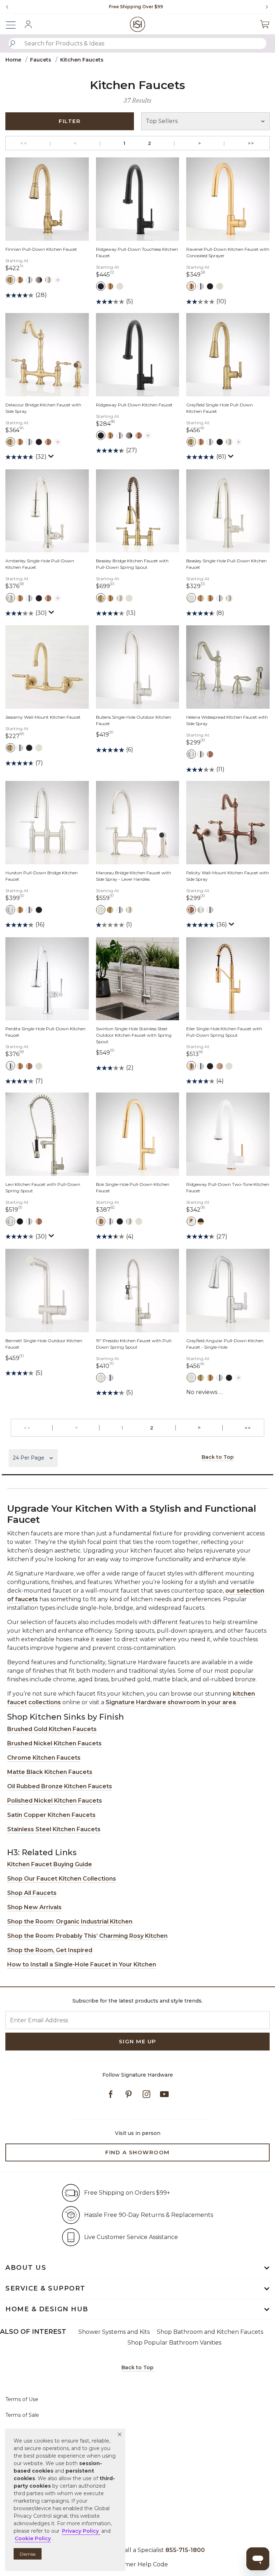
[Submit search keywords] (13, 44)
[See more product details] (58, 279)
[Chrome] (29, 280)
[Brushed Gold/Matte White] (191, 1221)
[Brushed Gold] (20, 280)
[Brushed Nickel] (191, 754)
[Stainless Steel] (120, 286)
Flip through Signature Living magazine (136, 7)
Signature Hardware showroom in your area (171, 1702)
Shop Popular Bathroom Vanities (174, 2343)
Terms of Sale (22, 2415)
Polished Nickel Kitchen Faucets (55, 1801)
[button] (120, 2434)
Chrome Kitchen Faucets (44, 1758)
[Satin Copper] (220, 1066)
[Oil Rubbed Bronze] (48, 442)
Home (13, 60)
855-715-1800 (185, 2550)
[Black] (20, 1221)
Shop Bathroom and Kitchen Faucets (210, 2332)
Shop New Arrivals (34, 1907)
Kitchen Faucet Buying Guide (50, 1864)
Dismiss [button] (28, 2554)
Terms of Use (22, 2399)
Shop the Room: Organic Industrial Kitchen (70, 1922)
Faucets (41, 60)
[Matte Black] (101, 286)
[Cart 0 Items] (265, 24)
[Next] (264, 7)
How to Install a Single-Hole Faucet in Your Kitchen (82, 1964)
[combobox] (137, 43)
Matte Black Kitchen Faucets (50, 1772)
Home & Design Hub (47, 2309)
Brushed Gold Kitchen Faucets (52, 1729)
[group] (136, 7)
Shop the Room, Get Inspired (50, 1950)
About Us (26, 2268)
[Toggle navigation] (14, 24)
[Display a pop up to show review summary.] (52, 458)
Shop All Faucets (32, 1893)
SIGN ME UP (138, 2041)
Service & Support (45, 2288)
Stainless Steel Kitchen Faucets (54, 1829)
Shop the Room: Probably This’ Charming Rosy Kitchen (87, 1936)
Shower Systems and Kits (114, 2332)
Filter (70, 121)
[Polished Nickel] (48, 280)
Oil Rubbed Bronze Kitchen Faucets (60, 1786)
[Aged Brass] (10, 280)
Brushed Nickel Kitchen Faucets (54, 1743)
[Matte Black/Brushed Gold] (201, 1221)
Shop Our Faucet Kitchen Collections (62, 1879)
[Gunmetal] (39, 280)
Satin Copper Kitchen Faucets (51, 1815)
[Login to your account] (28, 24)
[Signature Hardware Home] (138, 24)
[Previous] (7, 7)
